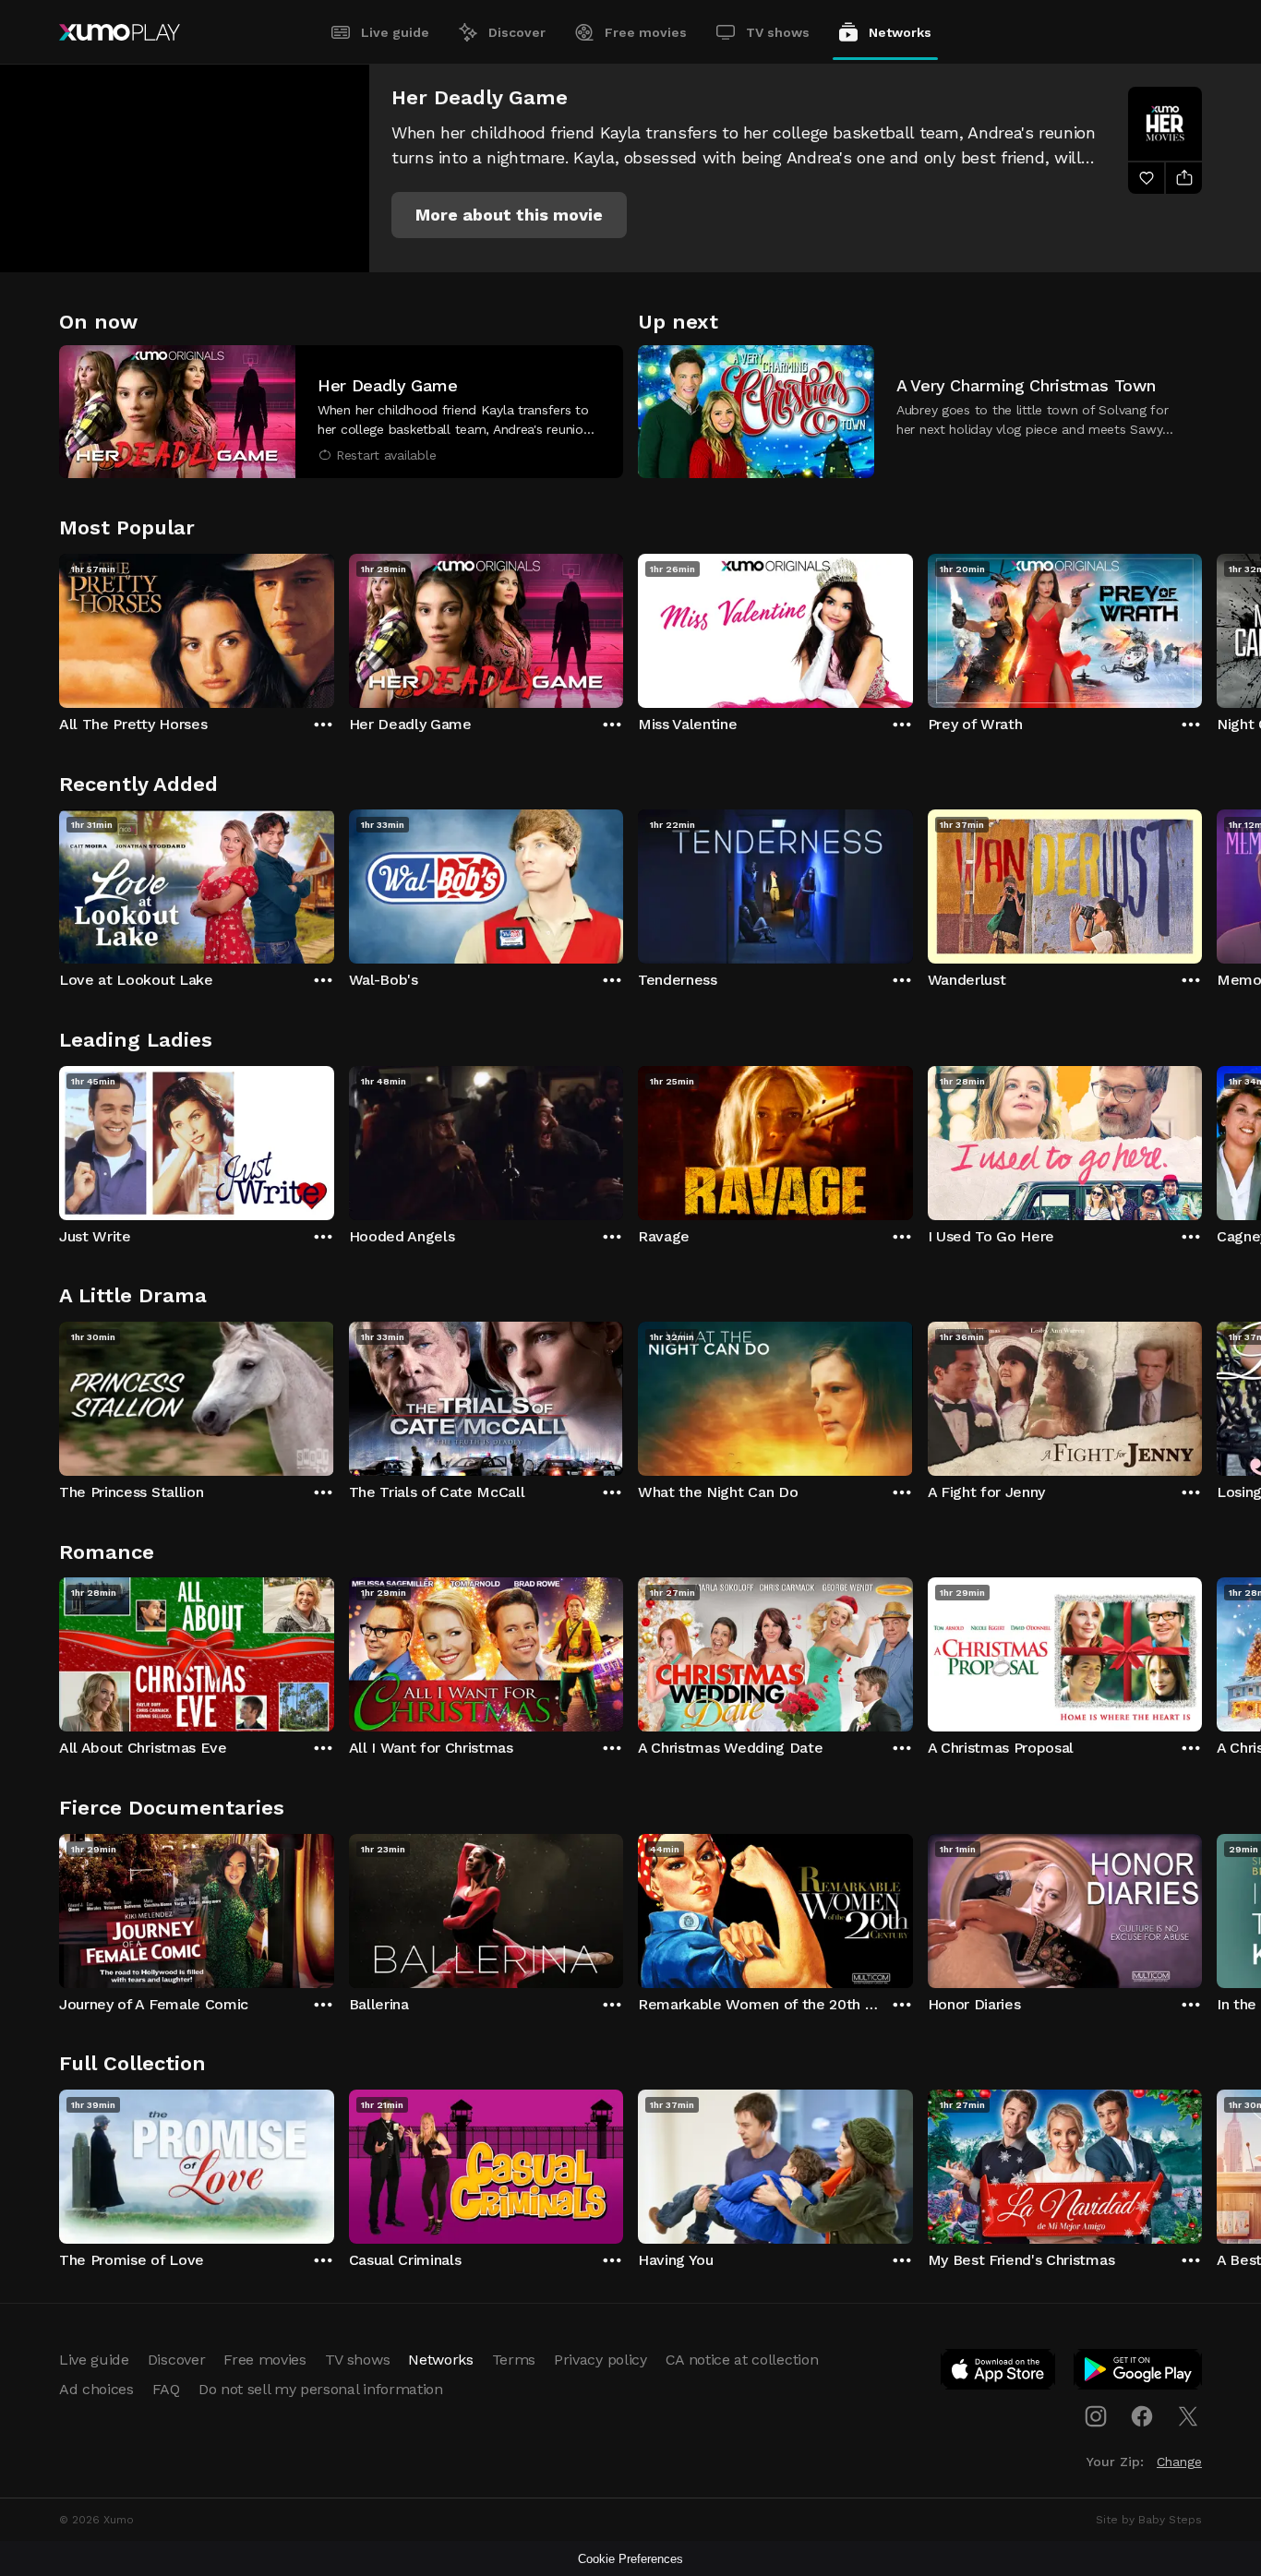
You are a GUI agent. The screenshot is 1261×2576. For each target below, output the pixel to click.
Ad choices (96, 2389)
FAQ (166, 2389)
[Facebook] (1142, 2416)
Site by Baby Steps (1149, 2520)
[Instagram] (1096, 2416)
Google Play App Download (1139, 2373)
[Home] (120, 32)
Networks (900, 32)
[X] (1188, 2416)
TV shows (778, 32)
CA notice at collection (742, 2360)
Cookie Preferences (630, 2559)
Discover (517, 32)
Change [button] (1179, 2462)
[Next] (1202, 627)
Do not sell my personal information (321, 2389)
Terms (514, 2360)
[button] (509, 215)
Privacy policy (600, 2360)
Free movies (646, 32)
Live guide (395, 32)
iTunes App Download (999, 2373)
